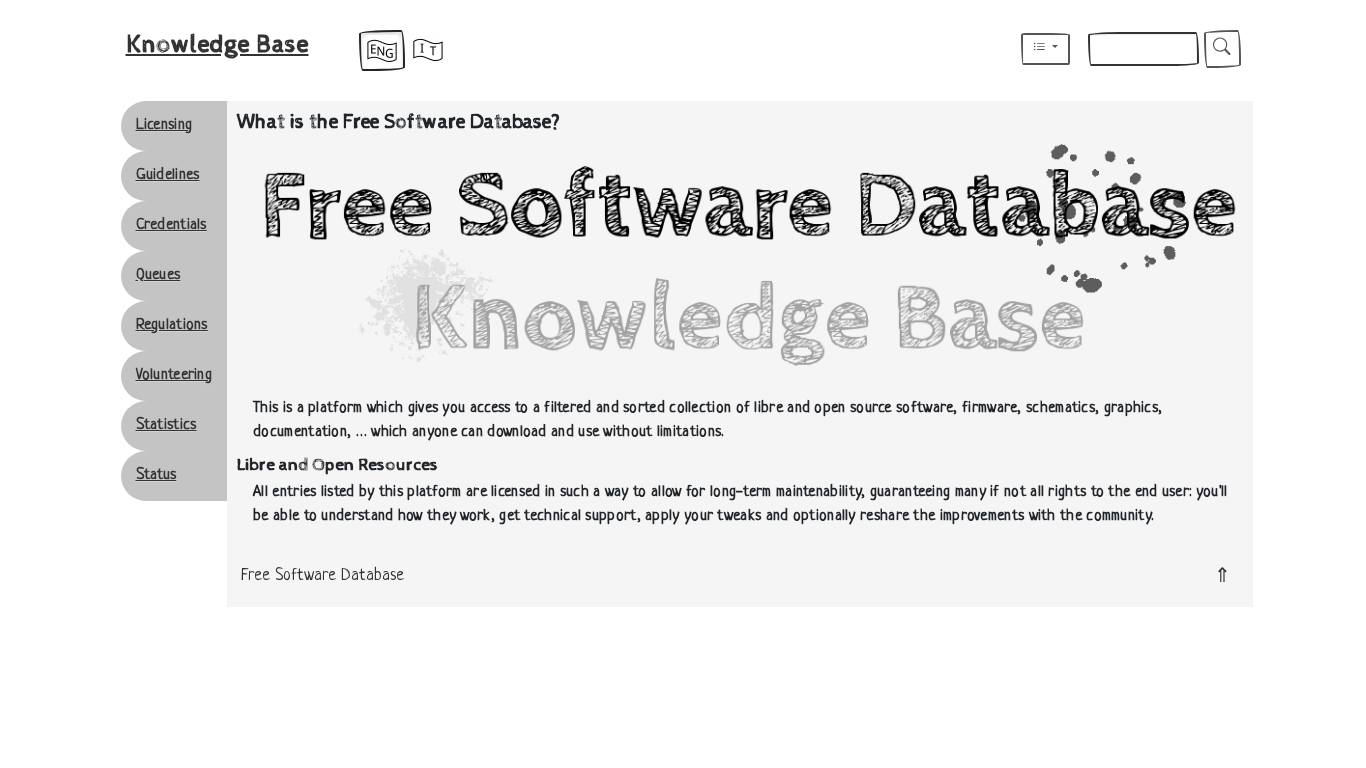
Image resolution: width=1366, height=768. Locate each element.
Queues (158, 275)
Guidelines (168, 175)
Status (156, 475)
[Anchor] (485, 465)
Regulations (172, 325)
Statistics (166, 425)
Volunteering (174, 375)
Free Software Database (322, 576)
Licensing (164, 125)
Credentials (171, 225)
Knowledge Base (217, 44)
